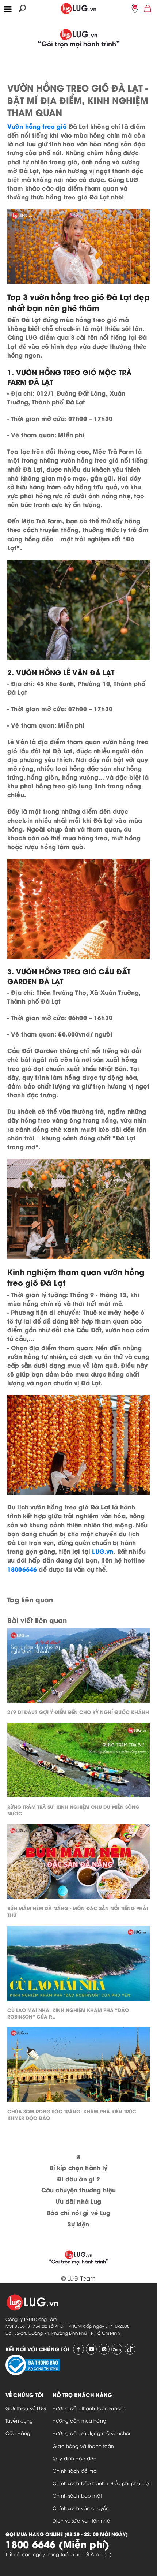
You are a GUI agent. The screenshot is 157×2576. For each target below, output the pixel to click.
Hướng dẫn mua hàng (79, 2420)
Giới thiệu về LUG (26, 2408)
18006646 (22, 1569)
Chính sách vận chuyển (81, 2508)
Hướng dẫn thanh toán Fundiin (89, 2408)
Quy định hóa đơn (74, 2458)
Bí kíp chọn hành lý (79, 2167)
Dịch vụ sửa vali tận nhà (81, 2520)
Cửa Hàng (18, 2433)
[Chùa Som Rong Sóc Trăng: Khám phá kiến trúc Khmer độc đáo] (78, 2067)
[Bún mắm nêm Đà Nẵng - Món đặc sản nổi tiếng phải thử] (78, 1863)
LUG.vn (103, 1551)
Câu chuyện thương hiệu (78, 2190)
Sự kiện (78, 2224)
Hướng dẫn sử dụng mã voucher (91, 2433)
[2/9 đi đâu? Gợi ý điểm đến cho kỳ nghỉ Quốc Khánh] (78, 1667)
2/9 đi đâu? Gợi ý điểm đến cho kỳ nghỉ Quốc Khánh (78, 1712)
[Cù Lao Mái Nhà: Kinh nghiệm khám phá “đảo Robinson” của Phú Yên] (78, 1965)
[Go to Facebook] (78, 2349)
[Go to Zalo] (117, 2349)
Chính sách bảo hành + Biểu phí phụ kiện (102, 2483)
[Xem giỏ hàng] (148, 8)
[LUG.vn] (78, 7)
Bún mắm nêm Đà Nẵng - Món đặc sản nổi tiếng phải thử (78, 1911)
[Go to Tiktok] (130, 2349)
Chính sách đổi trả (75, 2471)
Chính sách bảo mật (77, 2495)
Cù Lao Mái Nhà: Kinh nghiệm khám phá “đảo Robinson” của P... (68, 2013)
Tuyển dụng (19, 2420)
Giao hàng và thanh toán (83, 2446)
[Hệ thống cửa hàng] (135, 8)
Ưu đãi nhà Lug (78, 2201)
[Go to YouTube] (91, 2349)
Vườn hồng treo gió (37, 126)
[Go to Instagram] (104, 2349)
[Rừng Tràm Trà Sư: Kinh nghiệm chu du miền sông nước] (78, 1762)
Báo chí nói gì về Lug (78, 2212)
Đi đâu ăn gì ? (78, 2179)
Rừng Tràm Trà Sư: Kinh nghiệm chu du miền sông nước (73, 1810)
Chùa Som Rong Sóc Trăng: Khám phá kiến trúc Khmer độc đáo (72, 2114)
